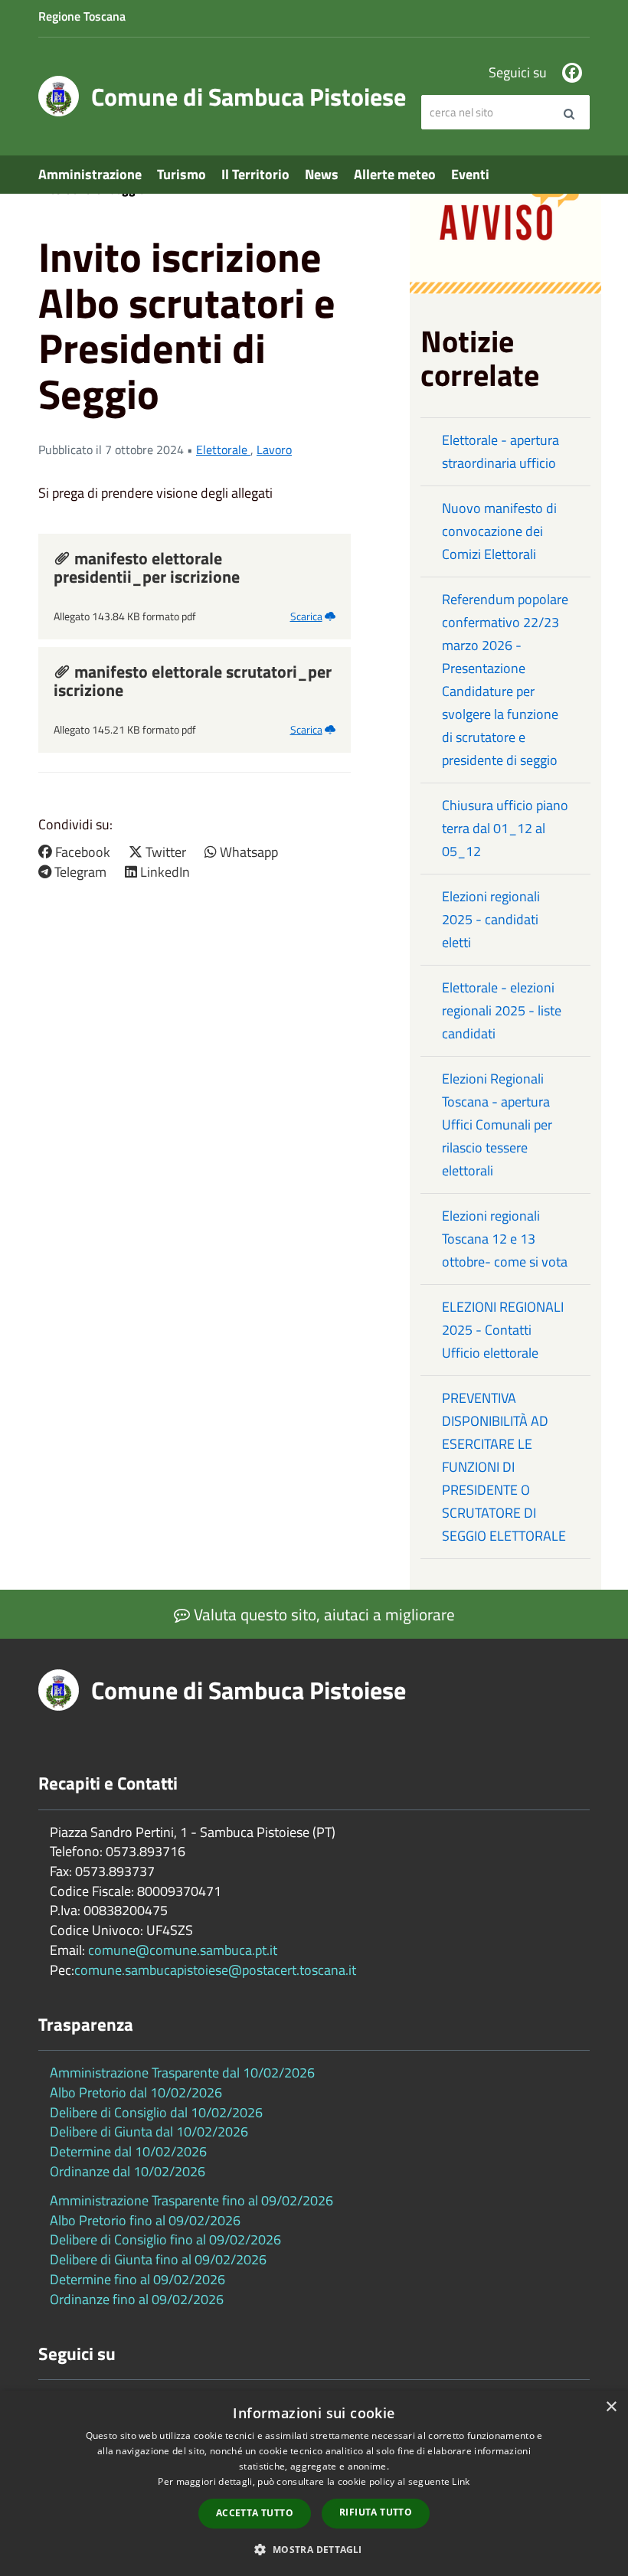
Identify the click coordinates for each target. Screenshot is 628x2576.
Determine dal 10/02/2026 (128, 2151)
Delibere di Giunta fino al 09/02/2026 (158, 2259)
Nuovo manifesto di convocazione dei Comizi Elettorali (499, 531)
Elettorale (223, 449)
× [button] (611, 2407)
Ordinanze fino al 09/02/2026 (137, 2299)
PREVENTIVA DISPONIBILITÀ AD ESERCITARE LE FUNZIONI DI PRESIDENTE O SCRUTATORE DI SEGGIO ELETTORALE (504, 1467)
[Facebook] (572, 73)
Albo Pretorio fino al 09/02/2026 (145, 2220)
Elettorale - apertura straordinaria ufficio (500, 451)
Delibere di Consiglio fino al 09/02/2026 (165, 2239)
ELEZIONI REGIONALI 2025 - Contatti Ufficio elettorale (503, 1330)
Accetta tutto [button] (255, 2513)
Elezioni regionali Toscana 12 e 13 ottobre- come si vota (505, 1239)
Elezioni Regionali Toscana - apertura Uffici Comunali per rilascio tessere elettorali (497, 1125)
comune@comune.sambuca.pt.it (183, 1950)
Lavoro (274, 449)
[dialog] (314, 2483)
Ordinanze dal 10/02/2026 (128, 2171)
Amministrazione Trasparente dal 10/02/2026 (182, 2073)
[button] (314, 2549)
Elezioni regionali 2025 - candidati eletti (491, 919)
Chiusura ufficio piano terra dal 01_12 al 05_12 (505, 828)
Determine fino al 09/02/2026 (137, 2279)
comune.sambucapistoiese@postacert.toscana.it (215, 1970)
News (322, 174)
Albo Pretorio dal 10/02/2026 (136, 2092)
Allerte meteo (395, 174)
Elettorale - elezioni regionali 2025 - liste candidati (502, 1010)
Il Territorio (255, 174)
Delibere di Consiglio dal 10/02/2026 (156, 2112)
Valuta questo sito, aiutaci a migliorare (322, 1614)
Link (461, 2481)
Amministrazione (90, 174)
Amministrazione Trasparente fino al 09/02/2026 (191, 2200)
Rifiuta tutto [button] (376, 2512)
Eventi (470, 174)
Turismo (182, 174)
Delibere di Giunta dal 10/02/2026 (149, 2131)
